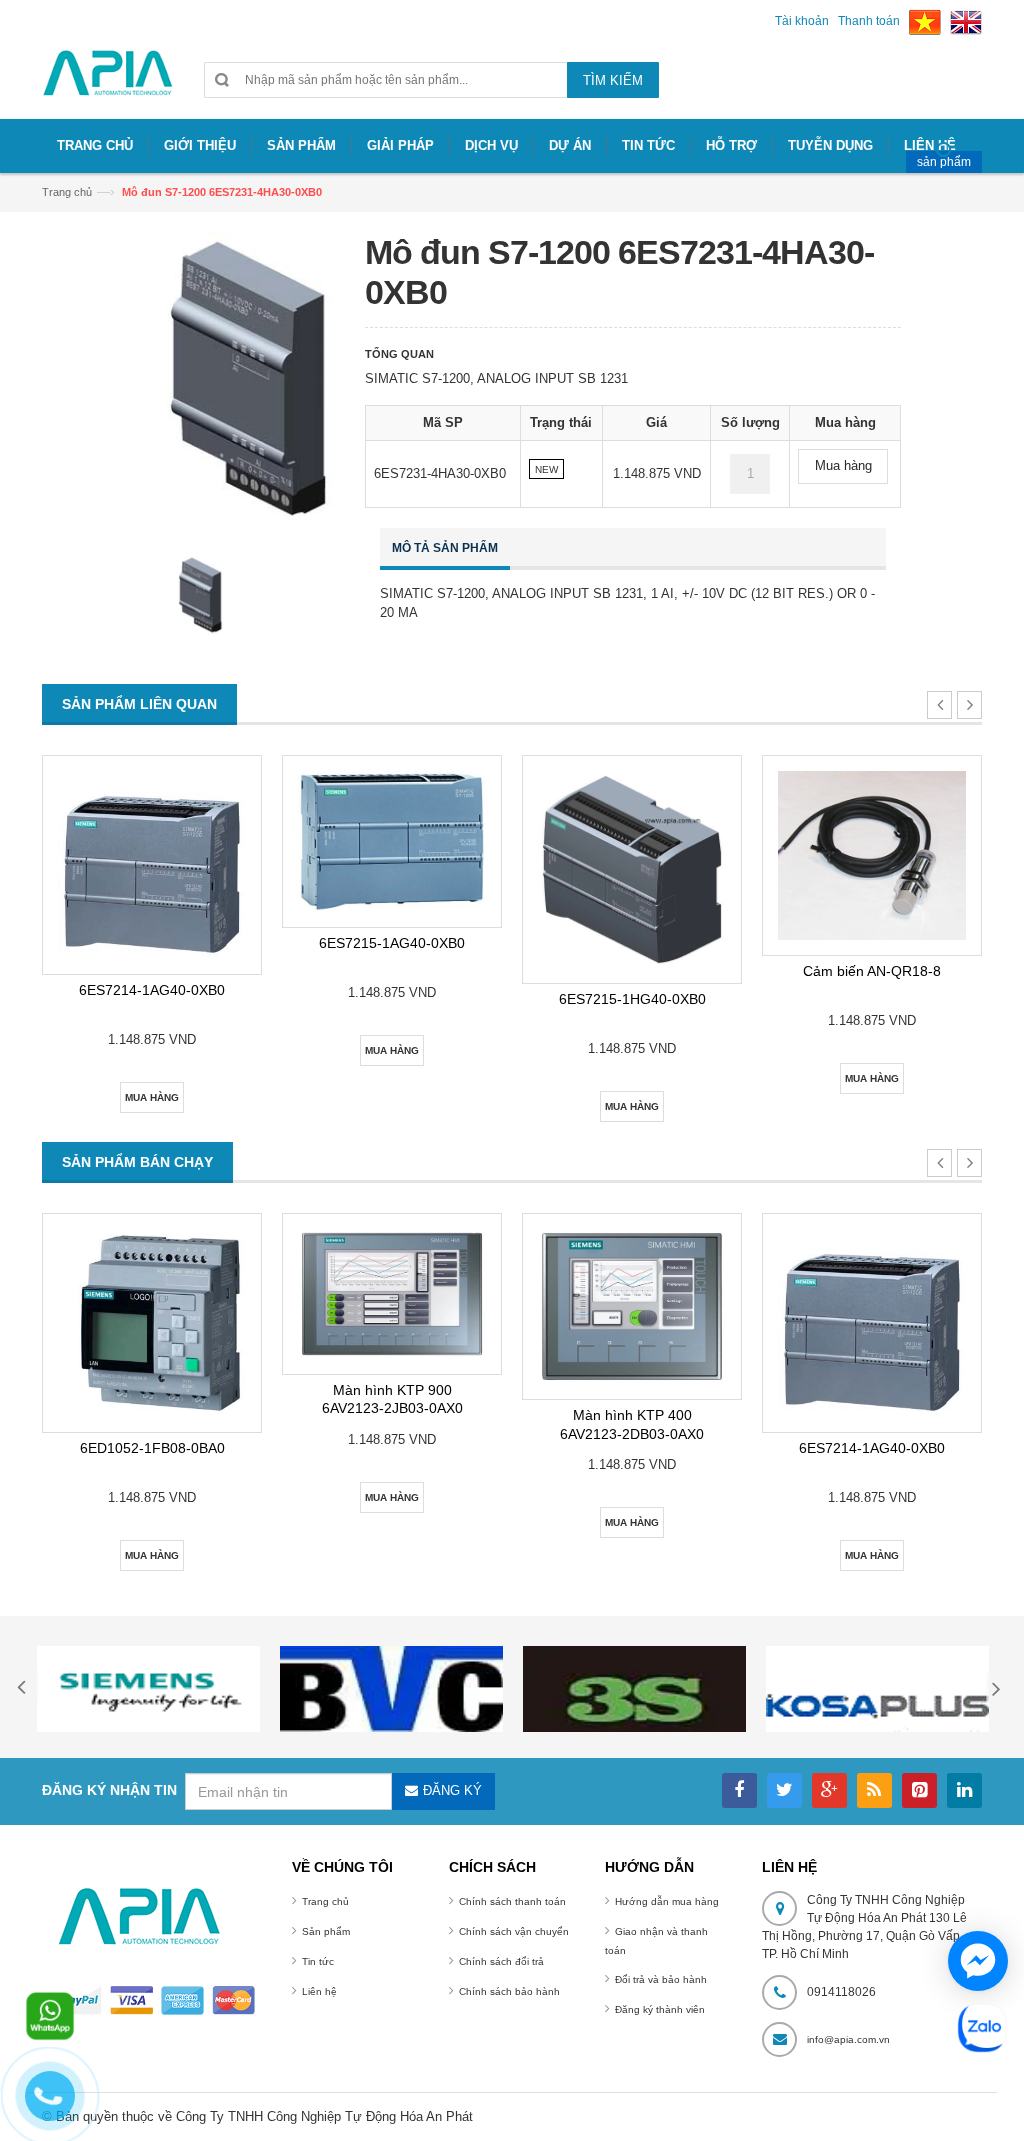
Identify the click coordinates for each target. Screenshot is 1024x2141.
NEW (546, 469)
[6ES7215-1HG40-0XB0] (632, 869)
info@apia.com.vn (848, 2039)
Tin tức (318, 1961)
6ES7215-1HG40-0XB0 (632, 999)
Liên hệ (319, 1991)
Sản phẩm (326, 1931)
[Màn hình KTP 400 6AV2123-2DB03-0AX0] (632, 1306)
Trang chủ (325, 1901)
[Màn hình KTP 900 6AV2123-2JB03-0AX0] (392, 1294)
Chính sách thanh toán (512, 1901)
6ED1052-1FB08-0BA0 (152, 1448)
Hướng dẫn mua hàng (667, 1901)
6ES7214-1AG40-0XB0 (152, 990)
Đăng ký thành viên (660, 2009)
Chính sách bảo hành (509, 1991)
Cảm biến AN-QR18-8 (872, 971)
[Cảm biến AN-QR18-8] (872, 856)
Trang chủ (67, 192)
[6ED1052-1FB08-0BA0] (152, 1323)
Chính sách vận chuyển (514, 1931)
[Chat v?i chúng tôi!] (978, 1961)
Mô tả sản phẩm (445, 548)
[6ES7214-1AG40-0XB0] (152, 865)
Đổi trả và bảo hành (661, 1979)
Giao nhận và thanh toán (656, 1941)
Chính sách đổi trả (501, 1961)
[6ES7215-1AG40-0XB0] (392, 841)
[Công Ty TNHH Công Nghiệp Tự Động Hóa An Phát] (108, 81)
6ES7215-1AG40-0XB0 (392, 943)
